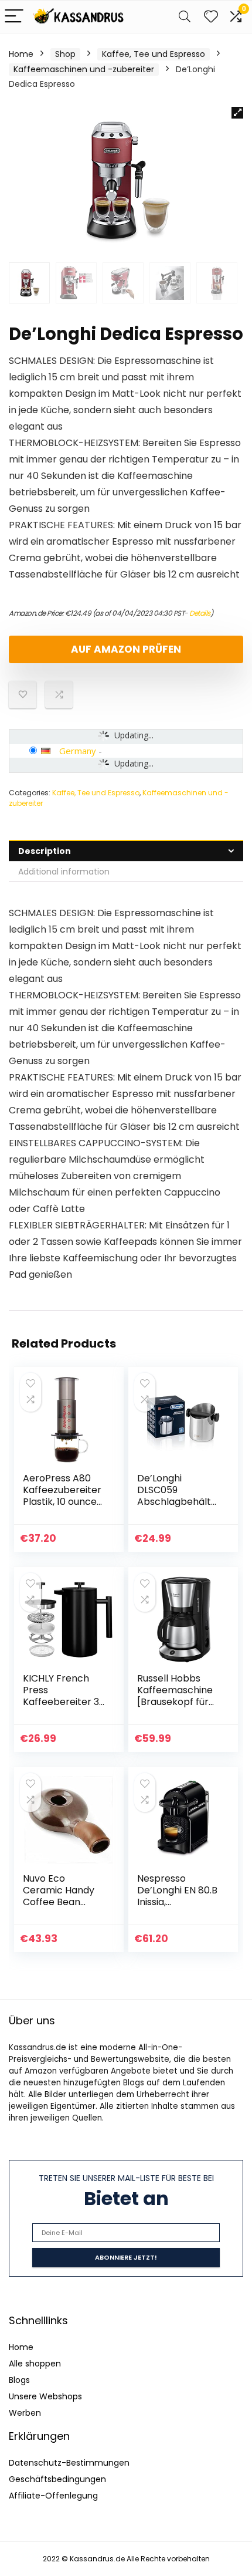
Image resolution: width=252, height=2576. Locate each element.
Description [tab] (45, 851)
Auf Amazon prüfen (126, 649)
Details (200, 613)
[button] (237, 113)
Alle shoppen (35, 2364)
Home (21, 54)
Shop (65, 54)
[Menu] (14, 17)
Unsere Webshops (45, 2396)
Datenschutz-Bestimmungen (69, 2463)
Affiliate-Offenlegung (53, 2496)
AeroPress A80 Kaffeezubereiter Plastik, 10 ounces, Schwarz (63, 1496)
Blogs (19, 2380)
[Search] (185, 17)
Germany (78, 751)
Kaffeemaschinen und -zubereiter (84, 69)
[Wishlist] (211, 17)
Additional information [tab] (64, 872)
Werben (25, 2413)
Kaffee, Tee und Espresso (154, 54)
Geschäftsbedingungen (57, 2479)
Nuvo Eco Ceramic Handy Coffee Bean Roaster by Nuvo (61, 1896)
